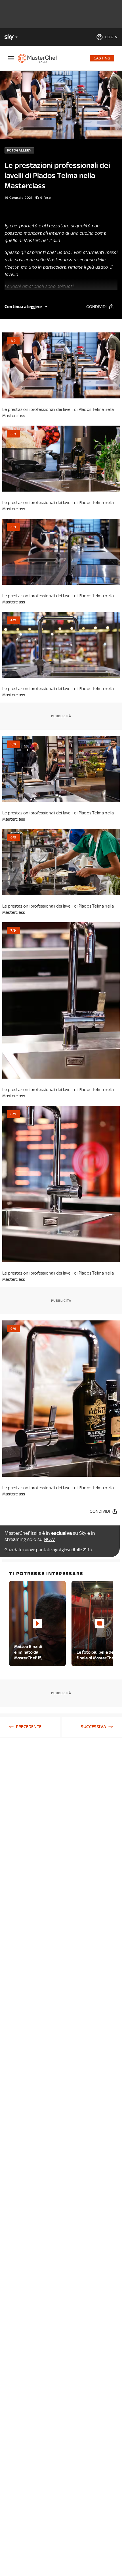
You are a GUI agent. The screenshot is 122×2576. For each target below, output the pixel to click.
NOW (49, 1539)
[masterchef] (40, 58)
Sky (83, 1533)
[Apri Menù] (11, 58)
